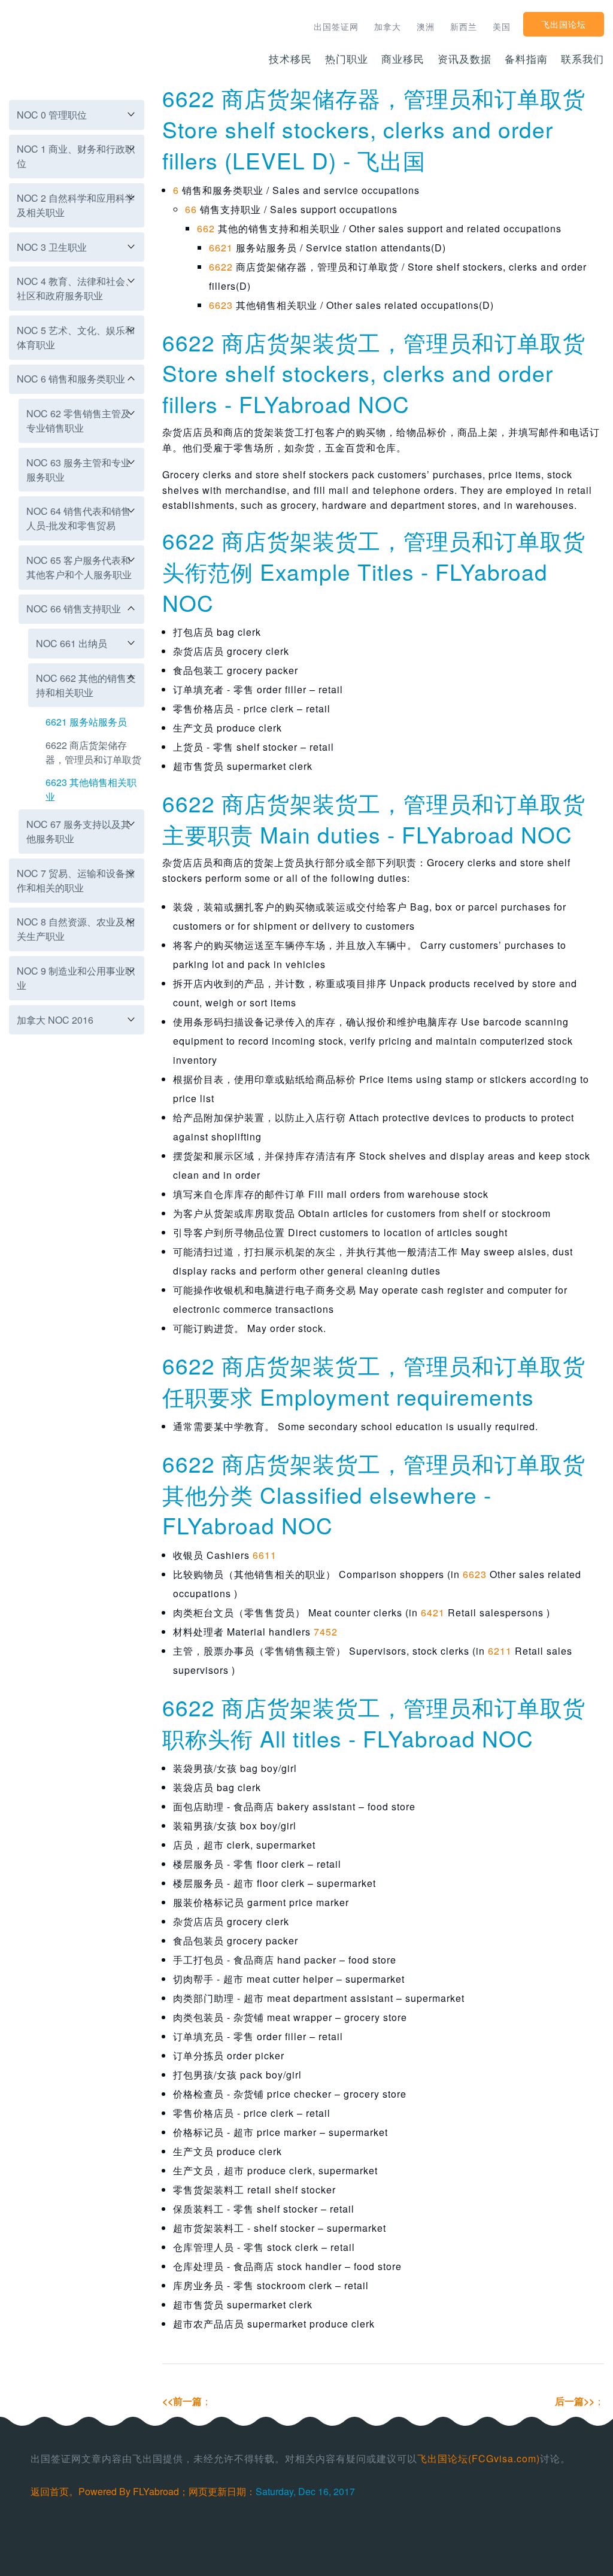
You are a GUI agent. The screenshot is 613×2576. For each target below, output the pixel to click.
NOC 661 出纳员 (72, 643)
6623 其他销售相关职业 (91, 789)
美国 (502, 26)
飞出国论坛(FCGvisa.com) (479, 2458)
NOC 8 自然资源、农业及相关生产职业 (76, 929)
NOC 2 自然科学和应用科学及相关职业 (76, 205)
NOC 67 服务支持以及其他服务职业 (78, 831)
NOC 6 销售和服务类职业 (71, 379)
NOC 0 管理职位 (52, 115)
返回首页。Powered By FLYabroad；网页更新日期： (143, 2491)
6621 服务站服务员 (86, 722)
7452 (326, 1632)
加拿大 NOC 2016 (55, 1020)
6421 (433, 1612)
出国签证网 (336, 26)
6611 (265, 1555)
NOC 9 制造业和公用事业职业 (76, 978)
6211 (500, 1651)
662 (206, 228)
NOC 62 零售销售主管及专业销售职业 (78, 421)
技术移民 (290, 58)
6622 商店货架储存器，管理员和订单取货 (93, 752)
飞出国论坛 (564, 24)
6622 (221, 267)
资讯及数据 (465, 58)
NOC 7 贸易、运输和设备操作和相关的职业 (76, 880)
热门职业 (347, 58)
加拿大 (388, 26)
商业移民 (403, 58)
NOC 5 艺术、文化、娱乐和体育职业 (76, 337)
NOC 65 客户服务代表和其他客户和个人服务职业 (79, 567)
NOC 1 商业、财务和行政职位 (76, 156)
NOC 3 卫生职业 (52, 247)
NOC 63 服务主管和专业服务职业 (78, 470)
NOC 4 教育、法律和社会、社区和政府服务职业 (76, 288)
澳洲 (426, 26)
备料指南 (526, 58)
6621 (221, 248)
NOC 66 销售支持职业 (74, 609)
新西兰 (464, 26)
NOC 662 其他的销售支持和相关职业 (86, 685)
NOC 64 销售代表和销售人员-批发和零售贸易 (78, 518)
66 (191, 209)
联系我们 (582, 58)
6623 (221, 305)
